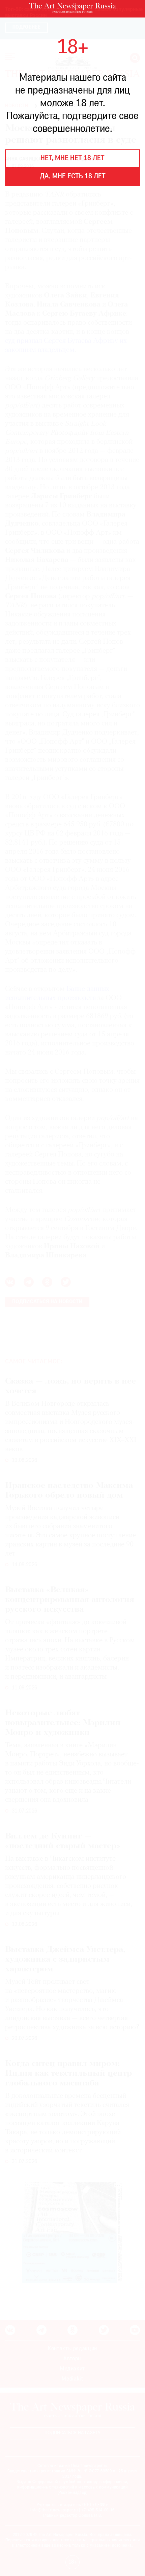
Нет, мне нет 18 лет (72, 158)
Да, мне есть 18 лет (73, 177)
